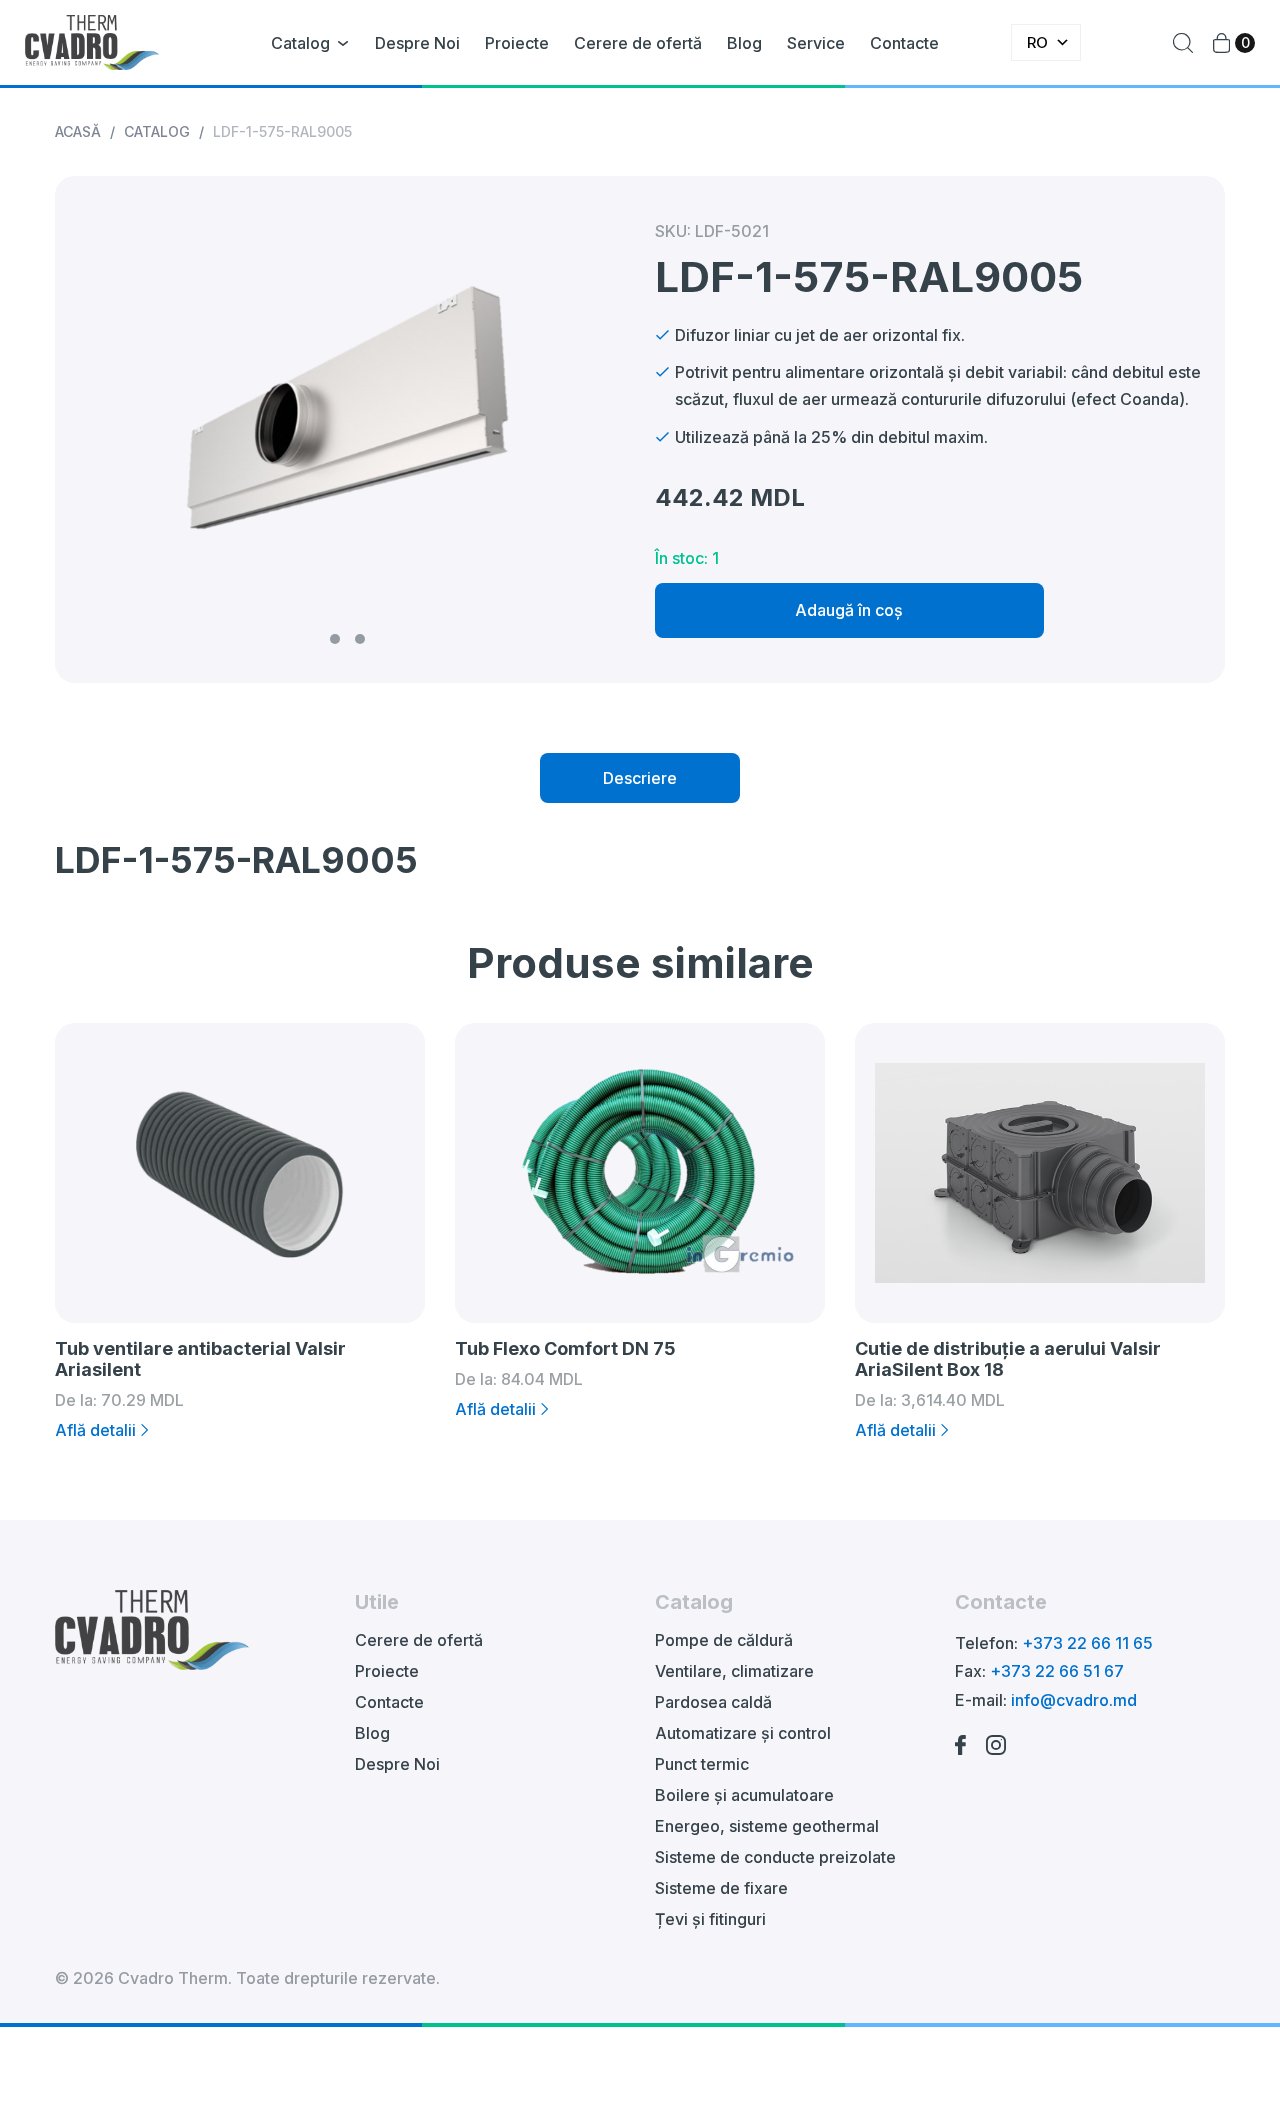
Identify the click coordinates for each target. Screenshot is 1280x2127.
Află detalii (95, 1430)
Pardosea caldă (713, 1702)
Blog (744, 43)
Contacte (904, 43)
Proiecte (517, 43)
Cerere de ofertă (638, 43)
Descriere (640, 778)
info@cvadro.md (1074, 1700)
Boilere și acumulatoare (744, 1795)
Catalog (300, 43)
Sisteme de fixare (721, 1888)
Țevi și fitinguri (710, 1919)
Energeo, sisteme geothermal (767, 1826)
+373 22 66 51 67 (1057, 1671)
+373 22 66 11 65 (1087, 1643)
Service (816, 43)
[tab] (640, 778)
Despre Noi (417, 43)
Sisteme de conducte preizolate (775, 1857)
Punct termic (702, 1764)
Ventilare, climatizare (734, 1671)
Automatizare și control (743, 1733)
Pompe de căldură (724, 1640)
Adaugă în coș (849, 610)
